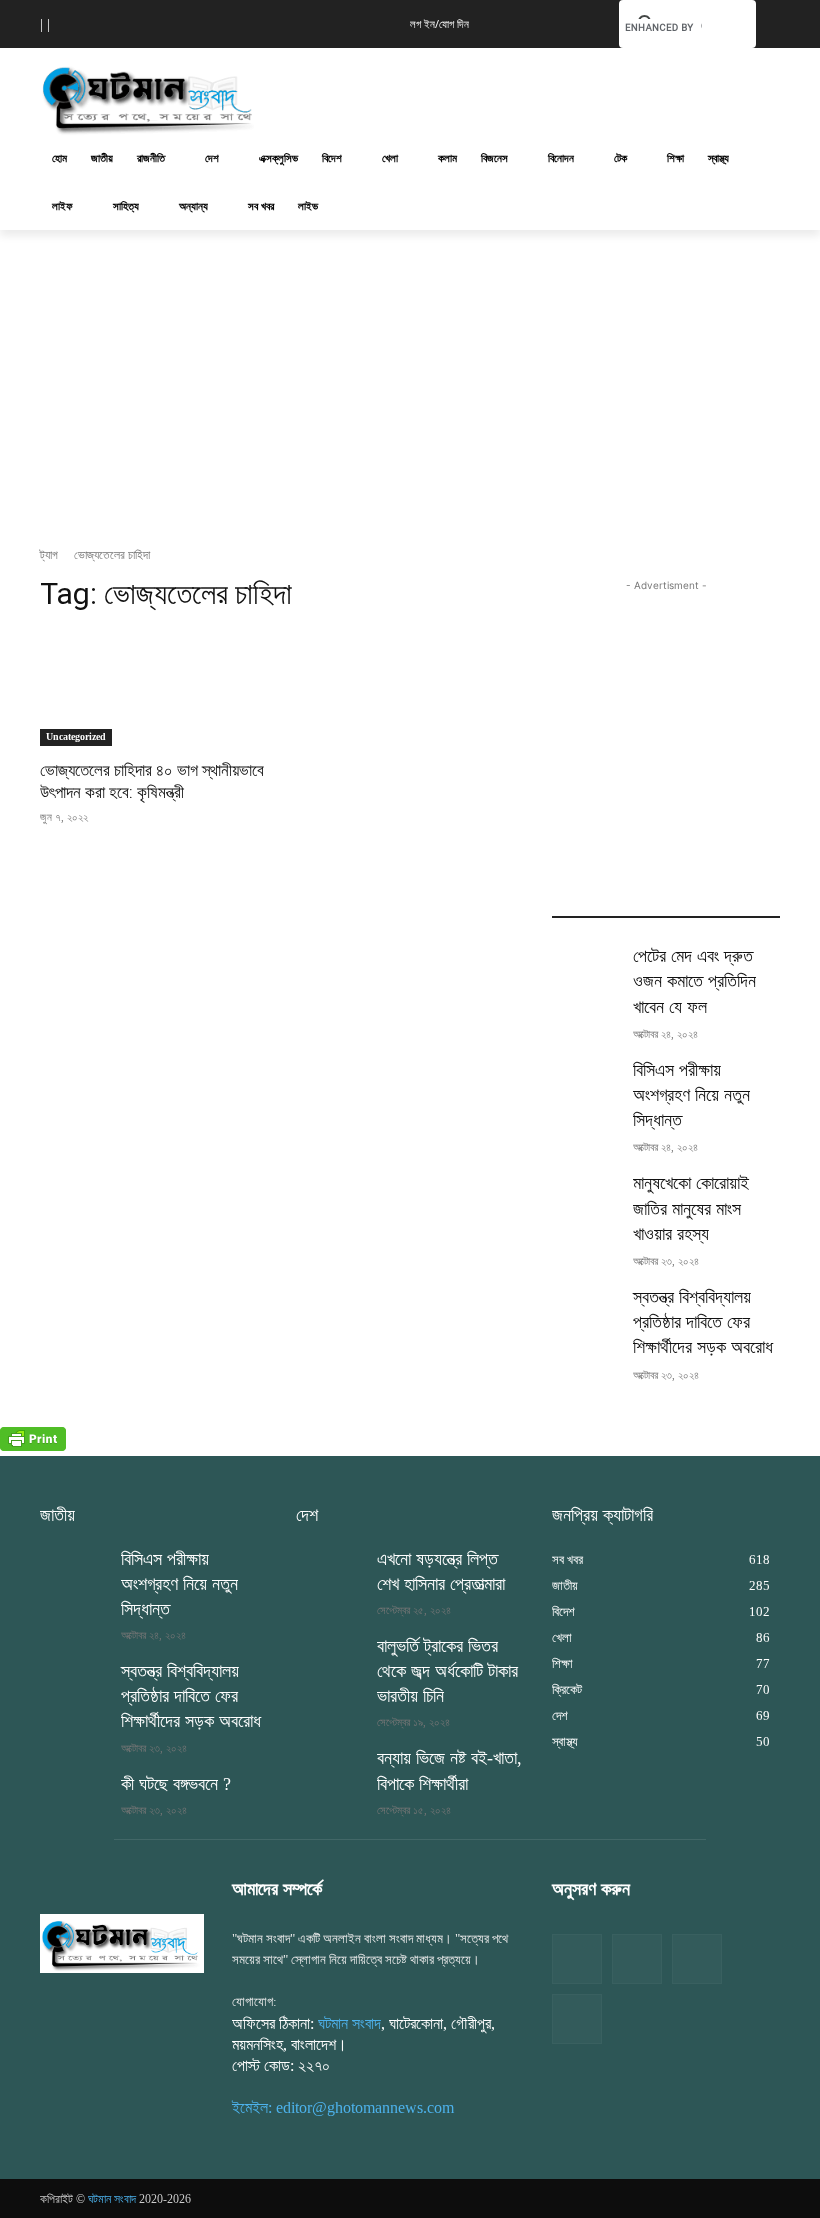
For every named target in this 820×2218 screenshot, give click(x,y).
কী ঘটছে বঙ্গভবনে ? (176, 1784)
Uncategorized (76, 736)
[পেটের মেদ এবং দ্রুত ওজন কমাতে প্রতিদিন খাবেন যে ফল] (586, 968)
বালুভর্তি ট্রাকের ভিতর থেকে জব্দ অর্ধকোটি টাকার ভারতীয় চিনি (447, 1671)
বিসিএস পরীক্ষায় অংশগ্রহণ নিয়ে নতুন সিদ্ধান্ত (691, 1095)
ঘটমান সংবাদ (349, 2023)
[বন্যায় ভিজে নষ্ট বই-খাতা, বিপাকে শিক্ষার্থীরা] (330, 1770)
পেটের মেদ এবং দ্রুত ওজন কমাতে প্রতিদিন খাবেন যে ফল (694, 981)
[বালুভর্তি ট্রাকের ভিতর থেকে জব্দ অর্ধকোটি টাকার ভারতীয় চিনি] (330, 1658)
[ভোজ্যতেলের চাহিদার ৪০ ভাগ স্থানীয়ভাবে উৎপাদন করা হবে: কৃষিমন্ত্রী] (154, 689)
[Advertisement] (546, 95)
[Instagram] (697, 1959)
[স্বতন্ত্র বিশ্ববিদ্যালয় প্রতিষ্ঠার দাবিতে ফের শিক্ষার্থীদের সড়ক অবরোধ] (586, 1309)
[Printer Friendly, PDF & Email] (33, 1445)
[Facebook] (577, 1959)
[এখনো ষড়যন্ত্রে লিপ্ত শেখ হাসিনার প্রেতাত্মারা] (330, 1571)
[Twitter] (637, 1959)
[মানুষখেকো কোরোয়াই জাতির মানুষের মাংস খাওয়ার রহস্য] (586, 1195)
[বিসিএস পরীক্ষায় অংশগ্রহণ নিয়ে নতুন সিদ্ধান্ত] (586, 1082)
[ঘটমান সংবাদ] (176, 97)
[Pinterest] (577, 2019)
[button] (573, 22)
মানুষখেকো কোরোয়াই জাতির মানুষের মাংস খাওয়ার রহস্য (691, 1208)
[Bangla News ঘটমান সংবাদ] (122, 1943)
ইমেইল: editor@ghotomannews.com (343, 2107)
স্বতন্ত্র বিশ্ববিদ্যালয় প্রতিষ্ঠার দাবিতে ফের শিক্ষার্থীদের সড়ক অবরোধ (703, 1322)
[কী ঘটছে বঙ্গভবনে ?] (74, 1796)
